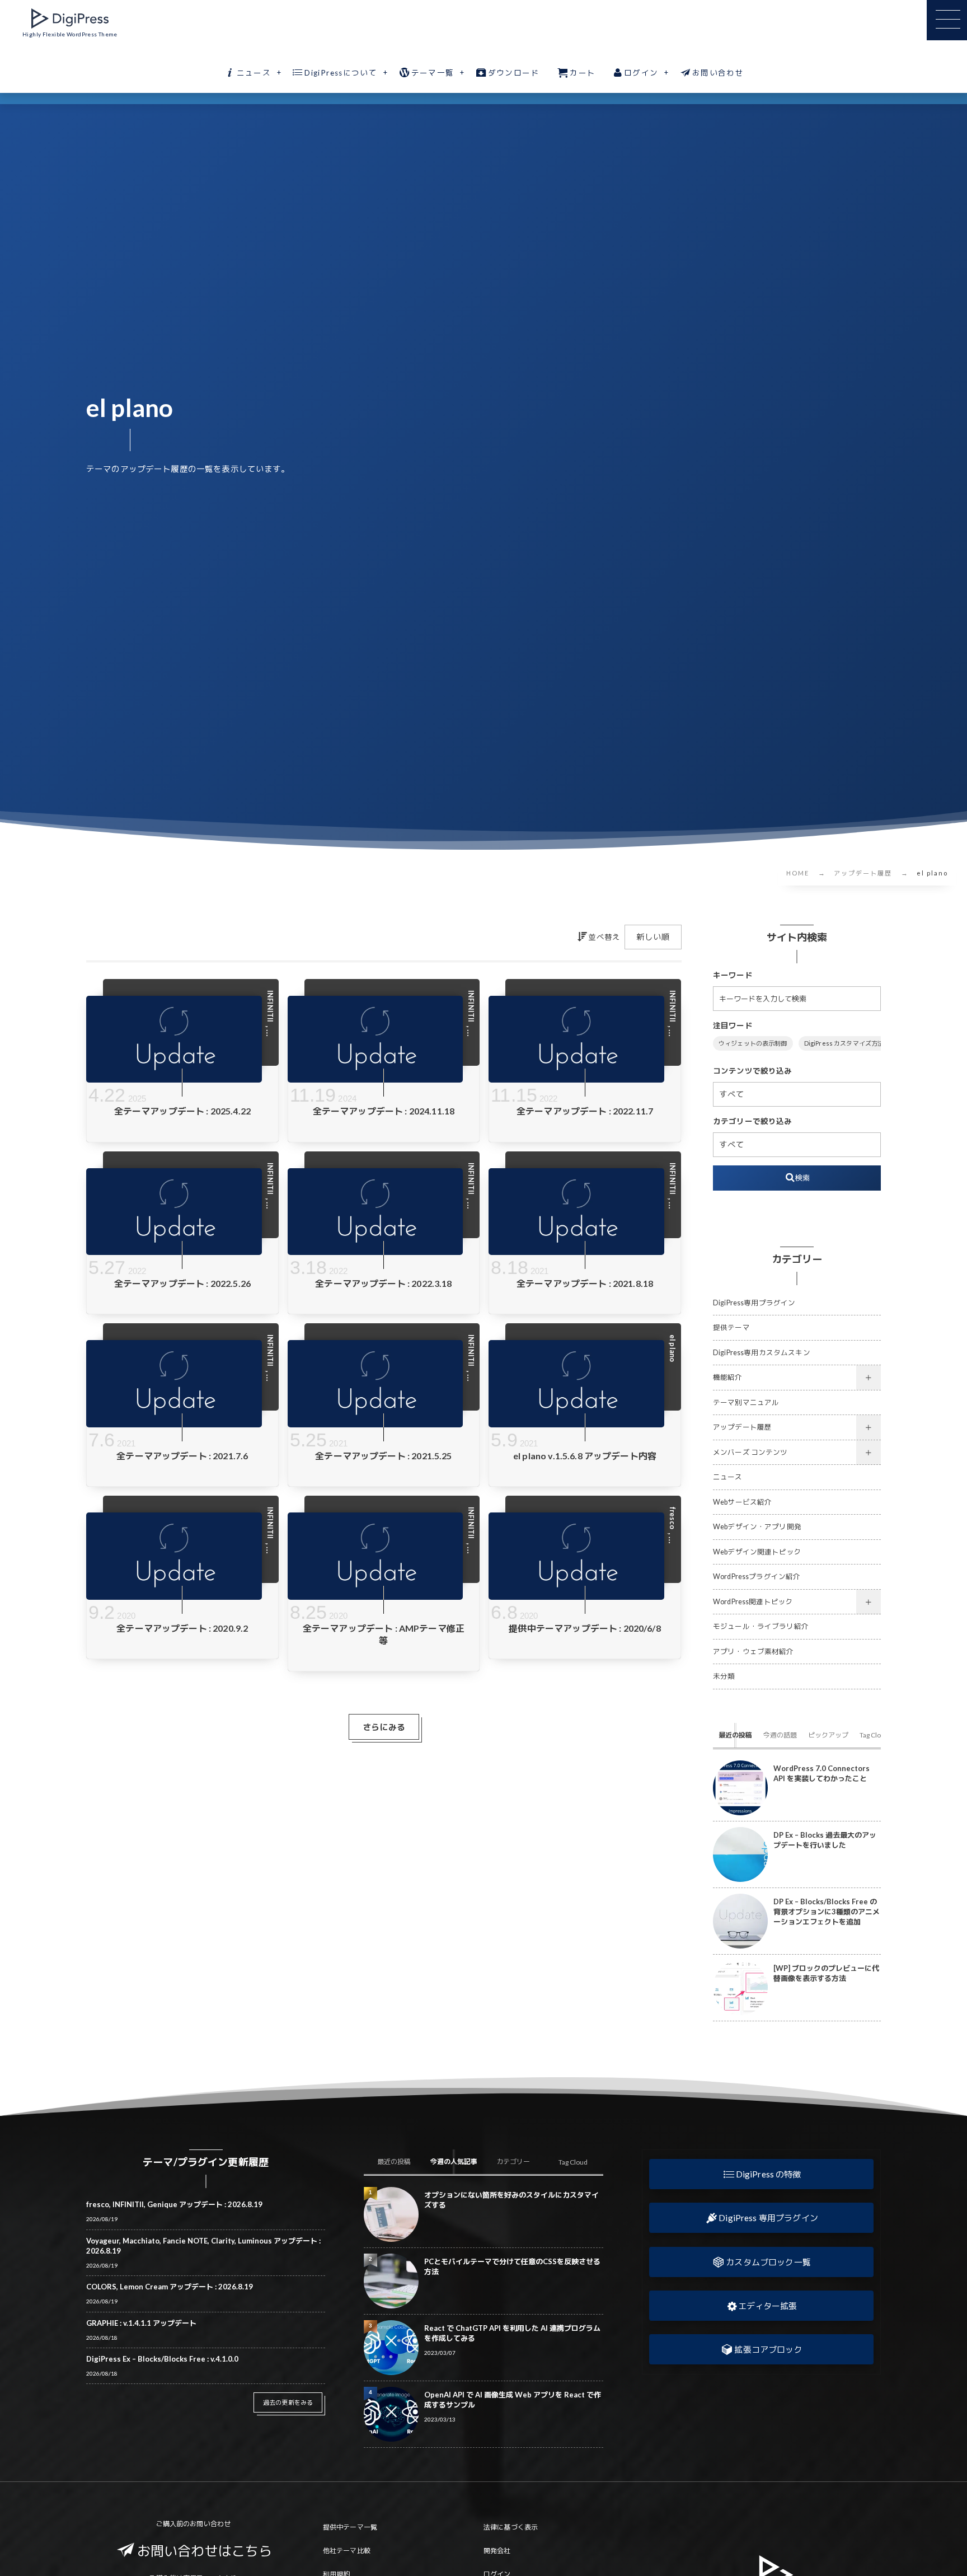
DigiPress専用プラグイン (754, 1303)
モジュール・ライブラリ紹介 (761, 1626)
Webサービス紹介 (742, 1502)
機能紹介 (728, 1377)
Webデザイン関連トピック (757, 1552)
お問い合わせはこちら (205, 2551)
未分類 (724, 1676)
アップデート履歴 (742, 1427)
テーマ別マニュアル (746, 1402)
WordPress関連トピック (753, 1602)
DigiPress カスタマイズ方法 (844, 1043)
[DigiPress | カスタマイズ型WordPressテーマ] (70, 18)
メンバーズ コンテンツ (750, 1452)
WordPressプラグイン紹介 (757, 1577)
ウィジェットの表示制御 (753, 1043)
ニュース (728, 1477)
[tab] (735, 1735)
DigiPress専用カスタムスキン (762, 1353)
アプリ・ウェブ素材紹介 (754, 1652)
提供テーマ (731, 1327)
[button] (761, 2174)
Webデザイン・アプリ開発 (757, 1527)
